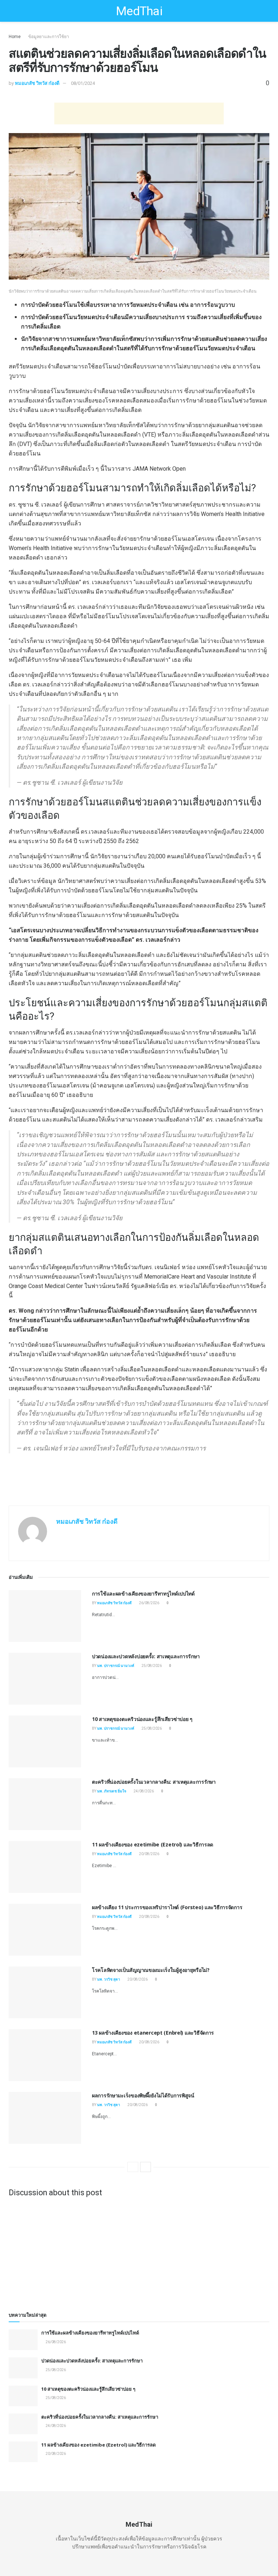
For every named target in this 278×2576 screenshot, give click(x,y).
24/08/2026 (143, 1791)
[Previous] (133, 2167)
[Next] (146, 2167)
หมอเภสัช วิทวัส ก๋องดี (37, 83)
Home (15, 37)
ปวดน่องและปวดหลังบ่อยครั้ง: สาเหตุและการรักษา (146, 1656)
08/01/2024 (83, 83)
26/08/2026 (149, 1603)
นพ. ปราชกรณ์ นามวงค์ (116, 1666)
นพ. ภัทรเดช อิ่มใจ (112, 1791)
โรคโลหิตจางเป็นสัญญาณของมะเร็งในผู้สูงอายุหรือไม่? (151, 1970)
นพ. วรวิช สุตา (109, 1979)
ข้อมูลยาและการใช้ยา (49, 37)
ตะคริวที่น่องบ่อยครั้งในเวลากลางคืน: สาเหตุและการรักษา (154, 1782)
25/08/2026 (151, 1666)
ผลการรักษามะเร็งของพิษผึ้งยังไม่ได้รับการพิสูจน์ (143, 2095)
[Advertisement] (139, 113)
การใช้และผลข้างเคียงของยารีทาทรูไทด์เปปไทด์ (143, 1594)
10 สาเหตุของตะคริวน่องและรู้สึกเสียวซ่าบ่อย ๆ (142, 1719)
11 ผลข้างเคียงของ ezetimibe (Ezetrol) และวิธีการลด (153, 1844)
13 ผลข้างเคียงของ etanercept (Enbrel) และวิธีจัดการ (153, 2033)
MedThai (139, 11)
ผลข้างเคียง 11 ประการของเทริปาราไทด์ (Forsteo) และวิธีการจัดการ (167, 1907)
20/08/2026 (149, 1854)
